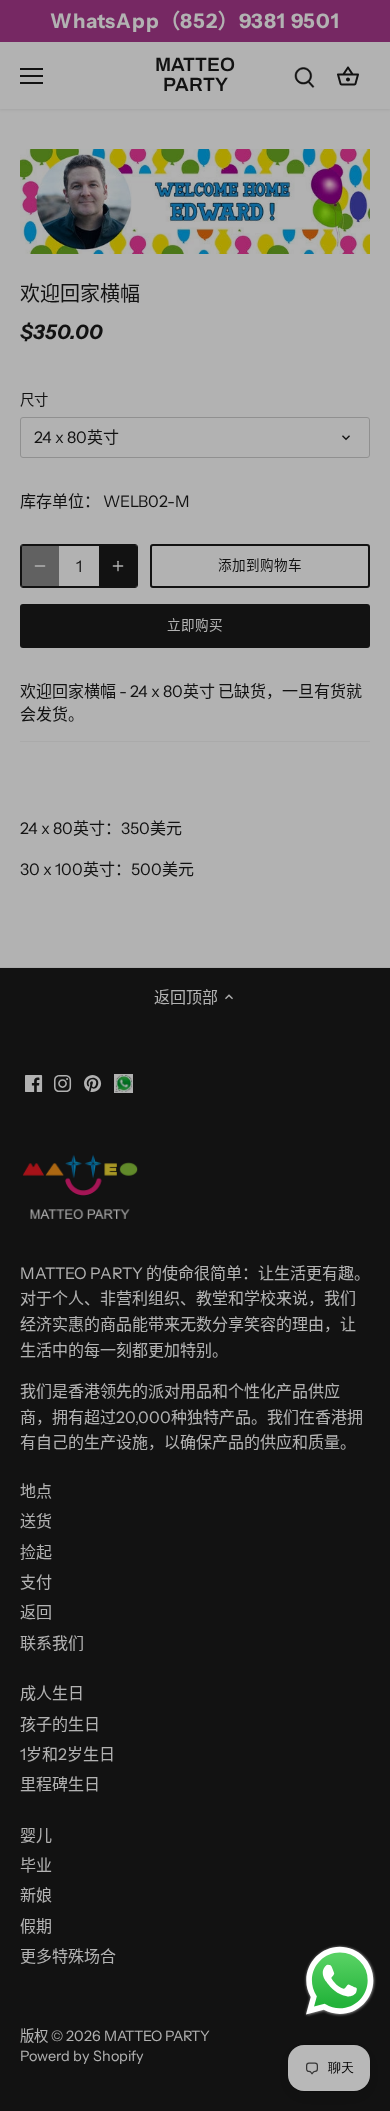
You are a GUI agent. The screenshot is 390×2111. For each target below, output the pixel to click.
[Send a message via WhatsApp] (340, 1981)
